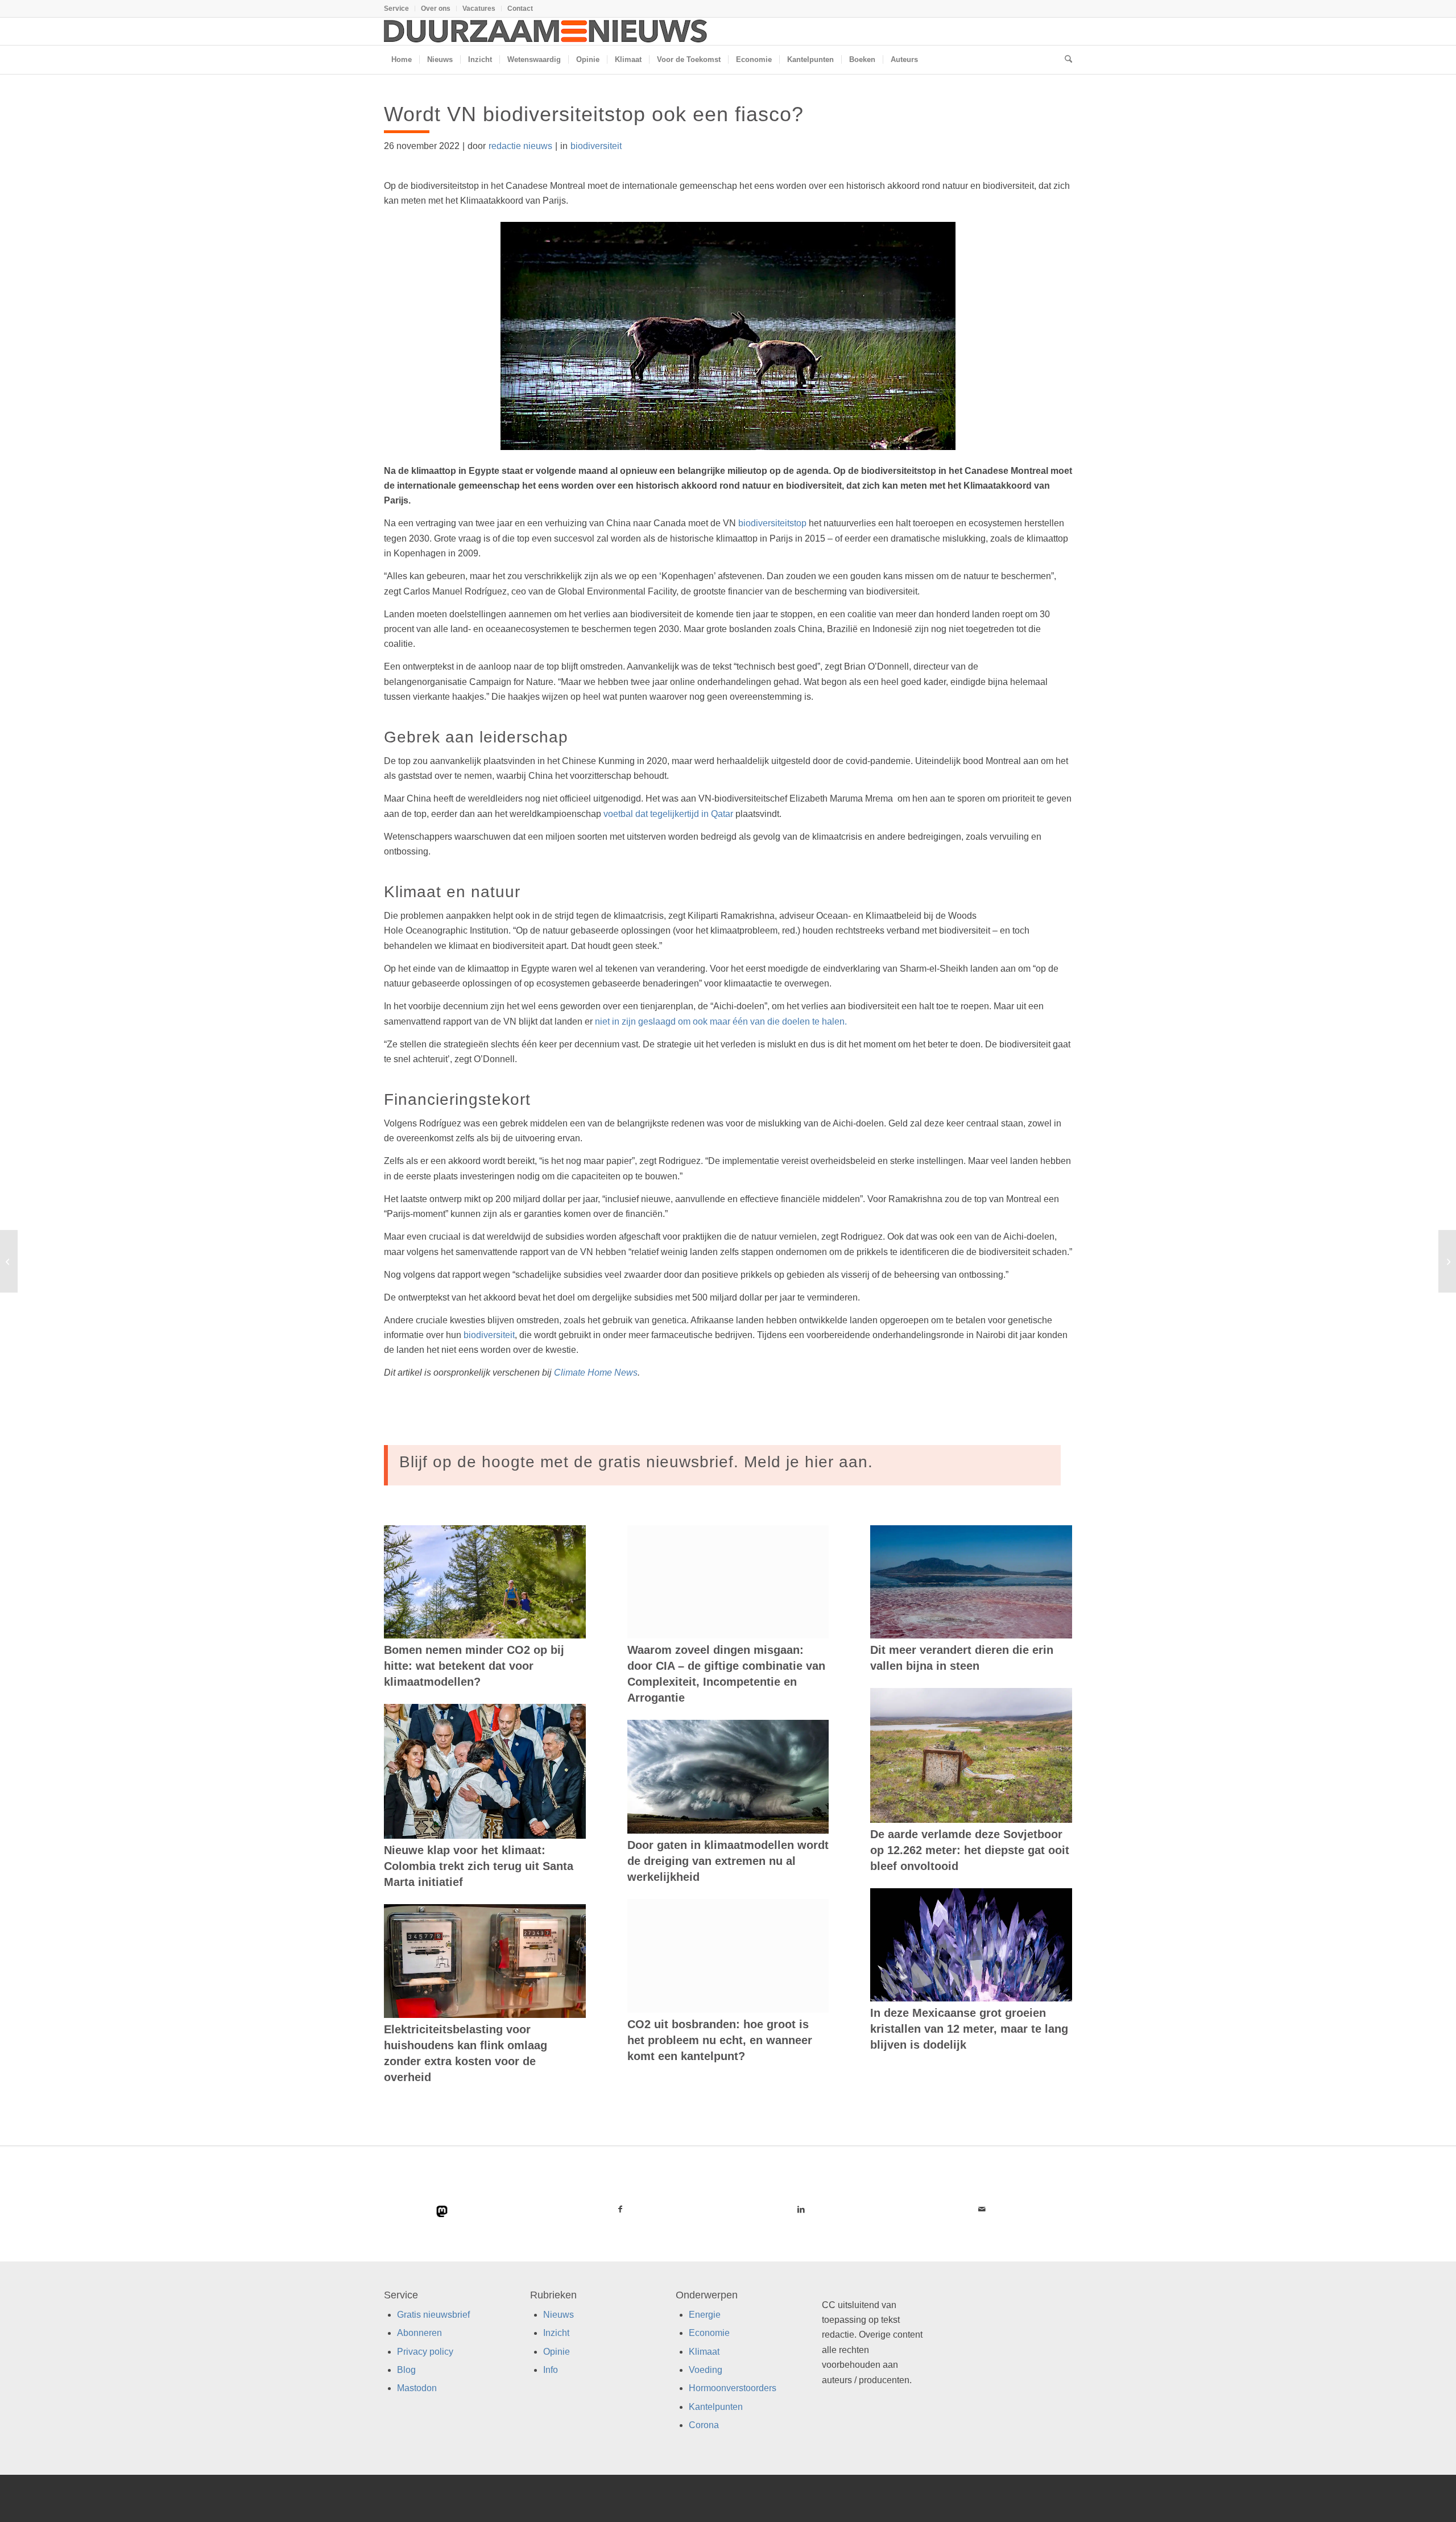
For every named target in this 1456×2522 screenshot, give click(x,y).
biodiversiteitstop (772, 523)
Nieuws (559, 2315)
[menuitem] (400, 9)
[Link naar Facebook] (621, 2209)
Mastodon (417, 2388)
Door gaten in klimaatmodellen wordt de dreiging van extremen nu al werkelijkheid (728, 1861)
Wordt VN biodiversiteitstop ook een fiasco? (594, 114)
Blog (406, 2370)
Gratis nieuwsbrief (433, 2315)
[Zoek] (1065, 60)
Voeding (706, 2370)
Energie (705, 2315)
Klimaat (704, 2352)
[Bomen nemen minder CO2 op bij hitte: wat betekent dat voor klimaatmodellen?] (485, 1582)
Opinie (557, 2352)
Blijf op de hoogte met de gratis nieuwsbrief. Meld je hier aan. (636, 1462)
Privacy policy (425, 2352)
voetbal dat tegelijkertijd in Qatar (668, 814)
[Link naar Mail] (982, 2209)
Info (551, 2370)
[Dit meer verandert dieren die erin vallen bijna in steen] (971, 1582)
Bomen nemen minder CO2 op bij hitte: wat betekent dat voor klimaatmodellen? (474, 1666)
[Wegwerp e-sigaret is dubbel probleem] (1447, 1261)
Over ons (436, 9)
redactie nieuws (520, 146)
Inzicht (556, 2333)
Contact (520, 9)
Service (396, 9)
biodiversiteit (596, 146)
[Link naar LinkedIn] (801, 2209)
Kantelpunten (716, 2407)
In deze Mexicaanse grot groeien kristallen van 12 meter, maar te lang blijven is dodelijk (969, 2029)
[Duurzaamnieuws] (546, 31)
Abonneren (419, 2333)
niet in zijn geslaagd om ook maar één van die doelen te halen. (721, 1021)
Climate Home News (596, 1373)
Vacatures (479, 9)
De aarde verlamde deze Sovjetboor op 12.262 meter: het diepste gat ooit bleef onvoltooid (970, 1850)
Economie (709, 2333)
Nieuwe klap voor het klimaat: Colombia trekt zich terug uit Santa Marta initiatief (479, 1866)
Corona (704, 2425)
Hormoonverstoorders (733, 2388)
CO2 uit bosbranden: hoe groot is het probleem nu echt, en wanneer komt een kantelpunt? (720, 2040)
